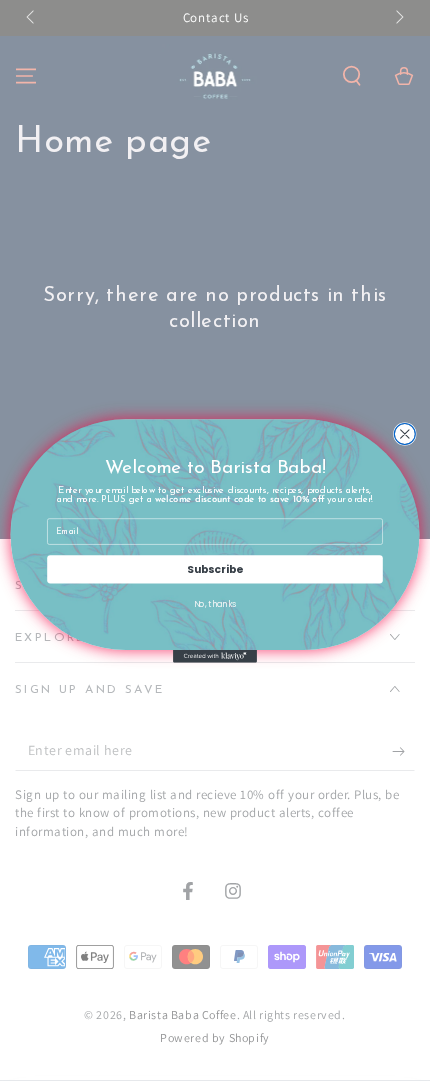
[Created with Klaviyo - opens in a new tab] (215, 656)
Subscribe (214, 568)
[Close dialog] (404, 433)
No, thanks (215, 603)
